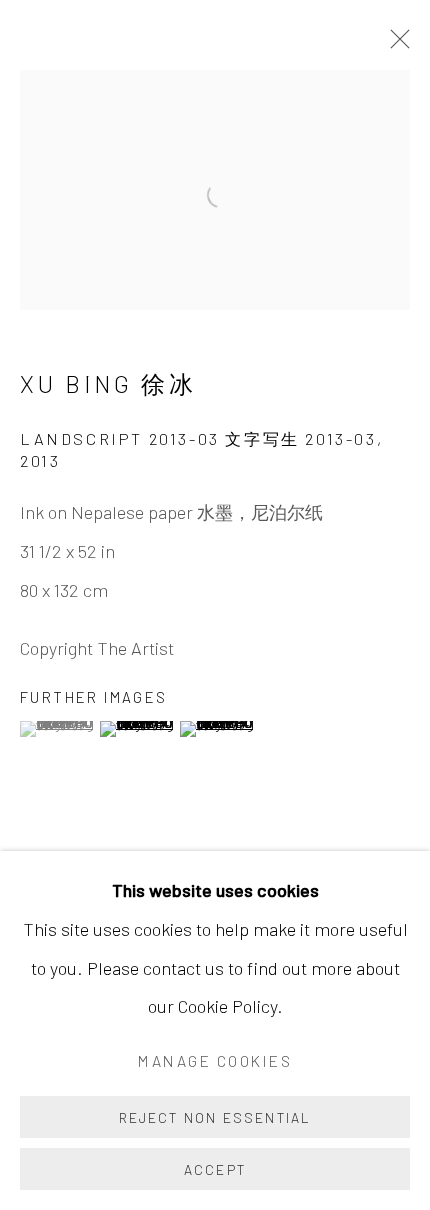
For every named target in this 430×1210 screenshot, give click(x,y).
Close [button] (395, 45)
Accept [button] (215, 1169)
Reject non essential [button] (215, 1117)
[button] (57, 729)
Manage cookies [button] (215, 1060)
